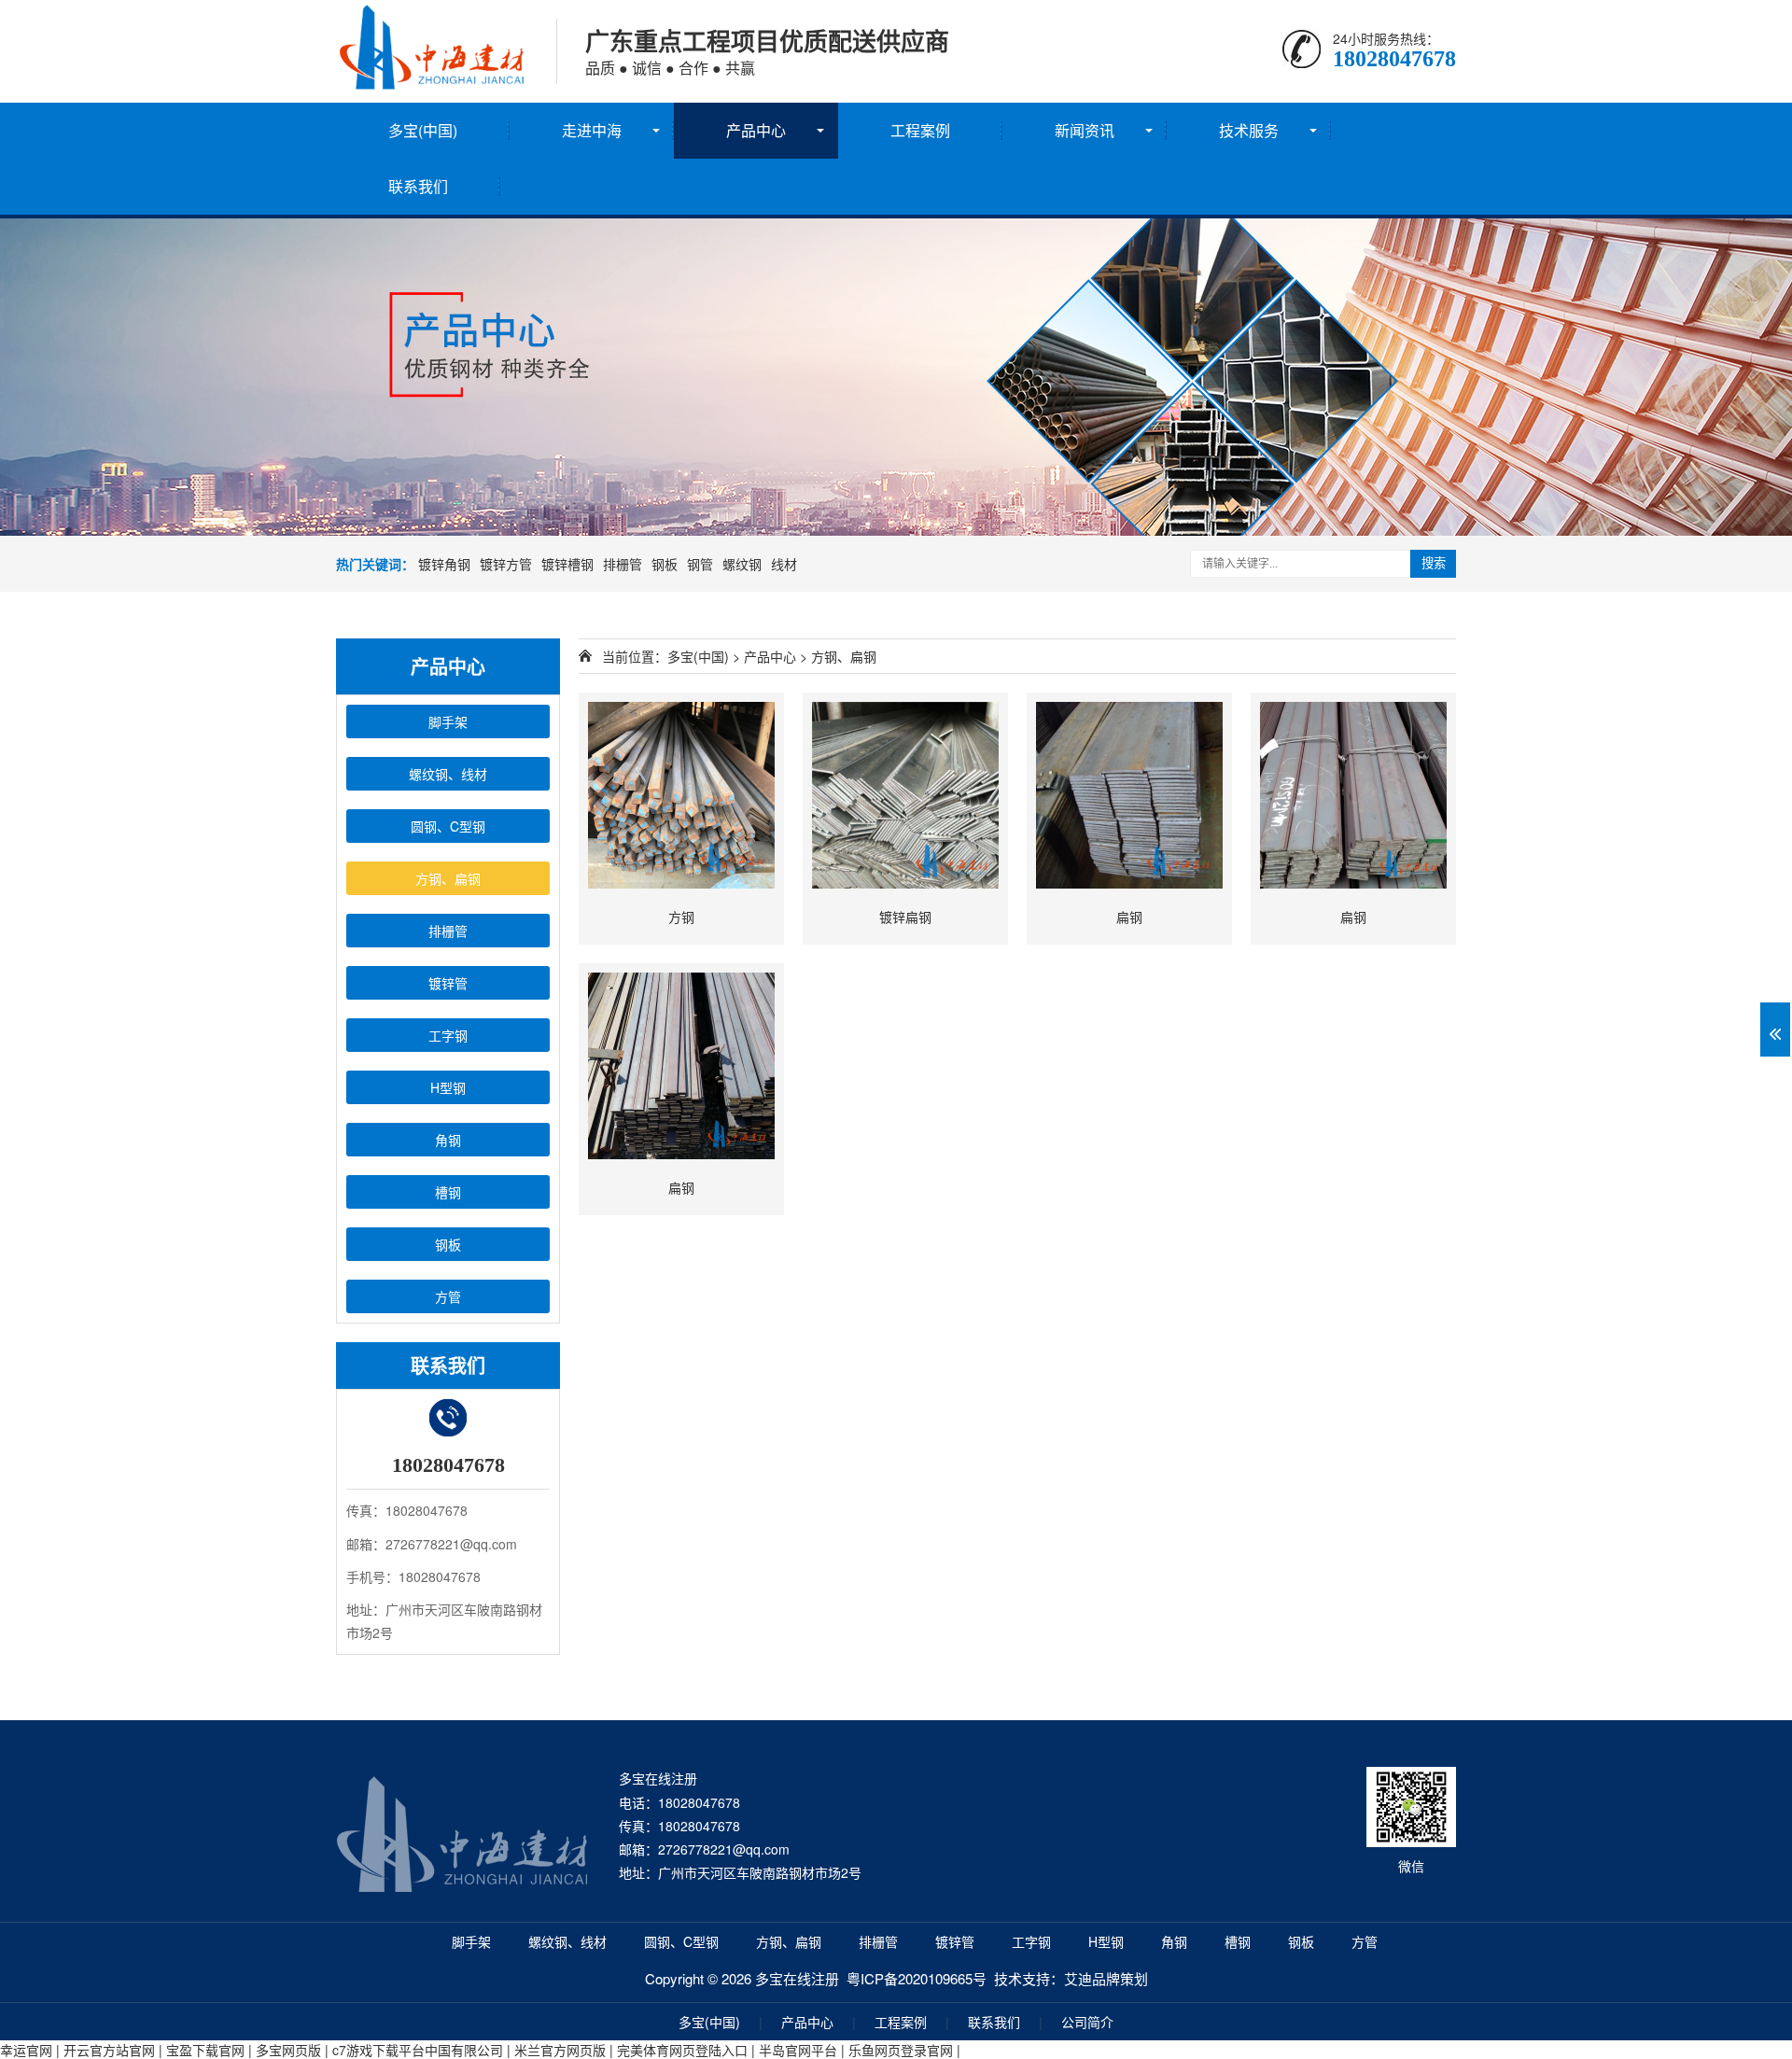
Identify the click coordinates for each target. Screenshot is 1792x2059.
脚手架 (471, 1941)
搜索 (1434, 563)
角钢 (1174, 1941)
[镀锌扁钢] (905, 795)
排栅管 (623, 564)
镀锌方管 (506, 564)
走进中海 (592, 130)
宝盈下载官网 (205, 2050)
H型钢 (1106, 1941)
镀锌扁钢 (905, 917)
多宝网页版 (288, 2050)
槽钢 (1238, 1941)
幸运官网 (26, 2050)
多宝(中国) (423, 130)
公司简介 (1087, 2022)
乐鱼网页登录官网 (901, 2050)
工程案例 (920, 130)
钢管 (700, 564)
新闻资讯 (1085, 130)
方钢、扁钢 (844, 656)
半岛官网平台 (798, 2050)
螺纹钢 (742, 564)
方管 (1365, 1941)
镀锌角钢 (444, 564)
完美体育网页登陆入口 (682, 2050)
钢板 (665, 564)
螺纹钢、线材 (567, 1941)
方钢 (681, 917)
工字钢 (1031, 1941)
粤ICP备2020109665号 (917, 1978)
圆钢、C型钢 (681, 1941)
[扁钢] (1129, 795)
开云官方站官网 (109, 2050)
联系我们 (418, 186)
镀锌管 (955, 1941)
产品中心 (756, 130)
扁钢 (1129, 917)
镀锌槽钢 (567, 564)
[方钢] (681, 795)
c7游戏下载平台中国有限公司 (418, 2050)
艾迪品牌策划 (1106, 1978)
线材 (784, 564)
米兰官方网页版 (560, 2050)
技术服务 (1249, 130)
